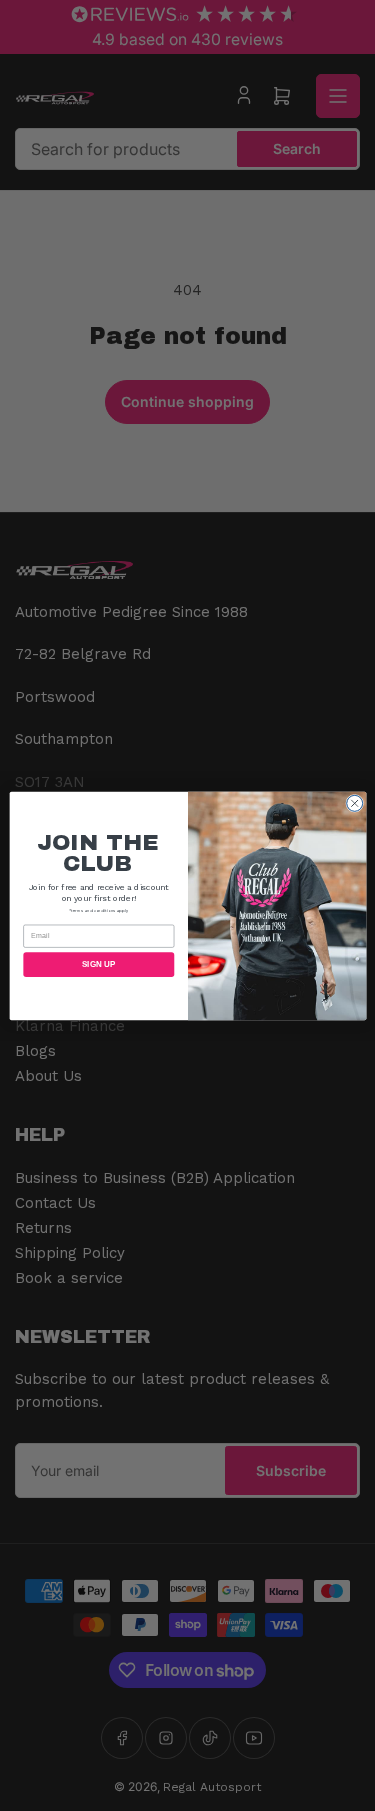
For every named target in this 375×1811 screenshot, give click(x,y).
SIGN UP (98, 964)
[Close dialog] (354, 803)
